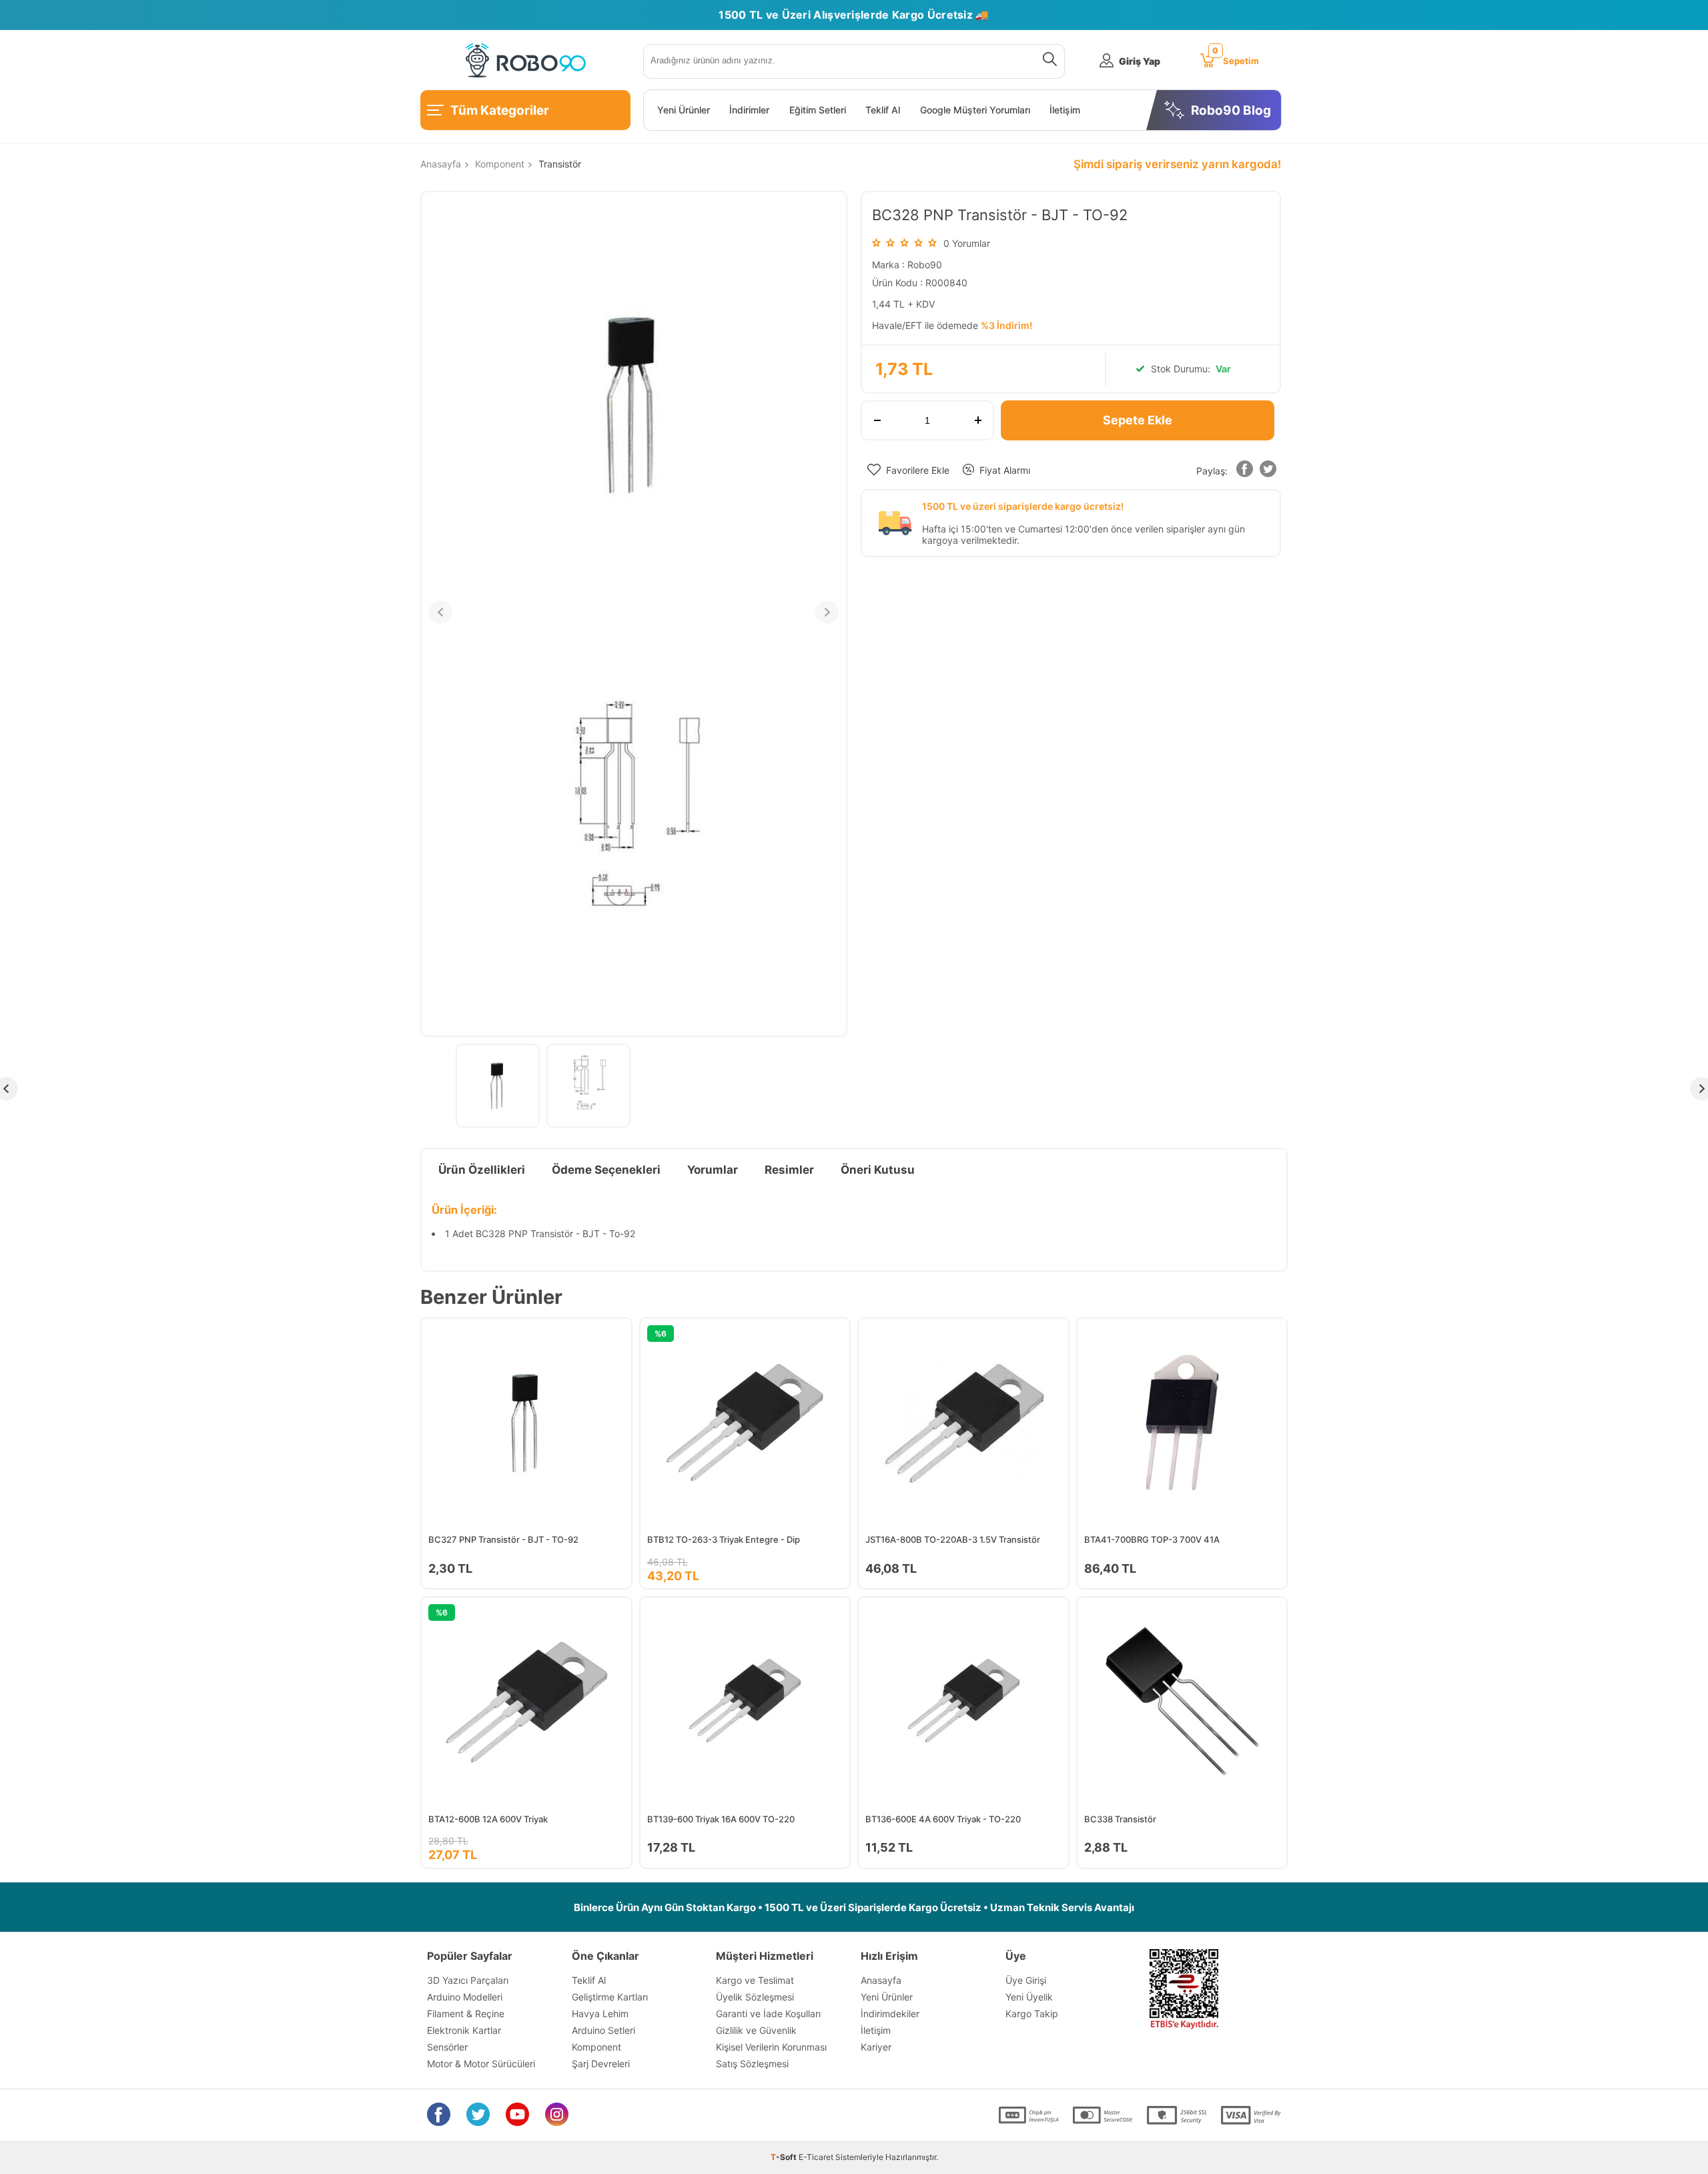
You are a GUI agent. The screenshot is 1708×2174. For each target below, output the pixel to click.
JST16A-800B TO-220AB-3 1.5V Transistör (953, 1539)
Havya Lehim (600, 2014)
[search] (1047, 61)
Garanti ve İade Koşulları (768, 2014)
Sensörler (447, 2047)
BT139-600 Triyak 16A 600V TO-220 (721, 1819)
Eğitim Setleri (818, 110)
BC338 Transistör (1120, 1819)
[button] (1244, 471)
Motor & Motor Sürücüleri (481, 2064)
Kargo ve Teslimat (755, 1980)
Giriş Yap (1140, 61)
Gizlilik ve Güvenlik (756, 2030)
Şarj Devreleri (601, 2064)
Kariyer (876, 2047)
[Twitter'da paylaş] (1268, 471)
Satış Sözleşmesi (752, 2064)
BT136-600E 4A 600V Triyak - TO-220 (943, 1819)
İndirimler (749, 110)
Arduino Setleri (603, 2030)
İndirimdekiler (890, 2014)
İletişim (1065, 110)
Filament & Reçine (466, 2014)
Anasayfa (881, 1980)
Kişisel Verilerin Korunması (771, 2047)
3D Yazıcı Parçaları (468, 1980)
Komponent (596, 2047)
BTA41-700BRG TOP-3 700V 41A (1152, 1539)
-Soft (785, 2157)
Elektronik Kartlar (464, 2030)
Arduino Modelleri (465, 1997)
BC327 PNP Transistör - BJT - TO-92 (503, 1539)
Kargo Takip (1032, 2014)
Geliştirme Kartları (610, 1997)
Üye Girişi (1026, 1980)
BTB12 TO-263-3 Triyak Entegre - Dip (724, 1539)
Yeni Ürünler (684, 110)
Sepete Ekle (1138, 420)
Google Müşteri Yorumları (975, 110)
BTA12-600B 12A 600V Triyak (488, 1819)
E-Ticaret (816, 2157)
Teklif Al (883, 110)
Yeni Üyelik (1029, 1997)
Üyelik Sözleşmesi (755, 1997)
